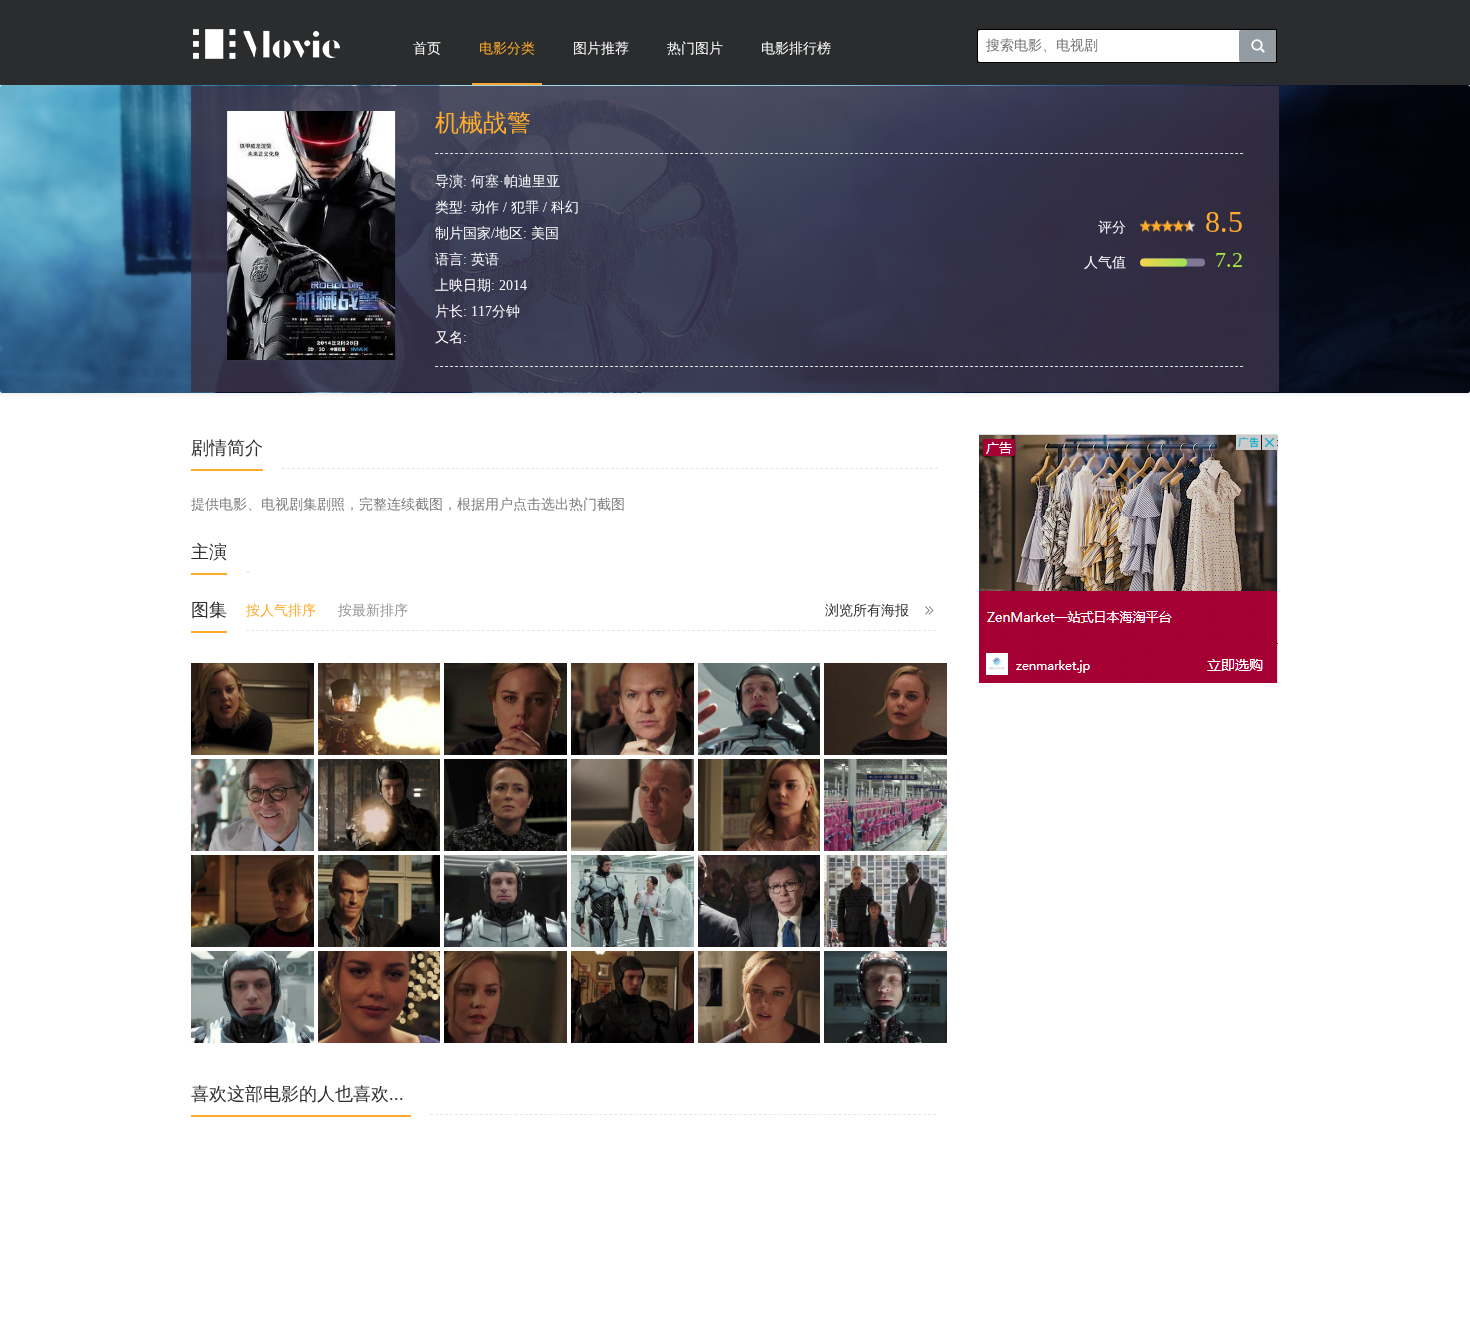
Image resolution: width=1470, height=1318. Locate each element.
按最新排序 (373, 610)
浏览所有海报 (867, 610)
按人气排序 (281, 610)
